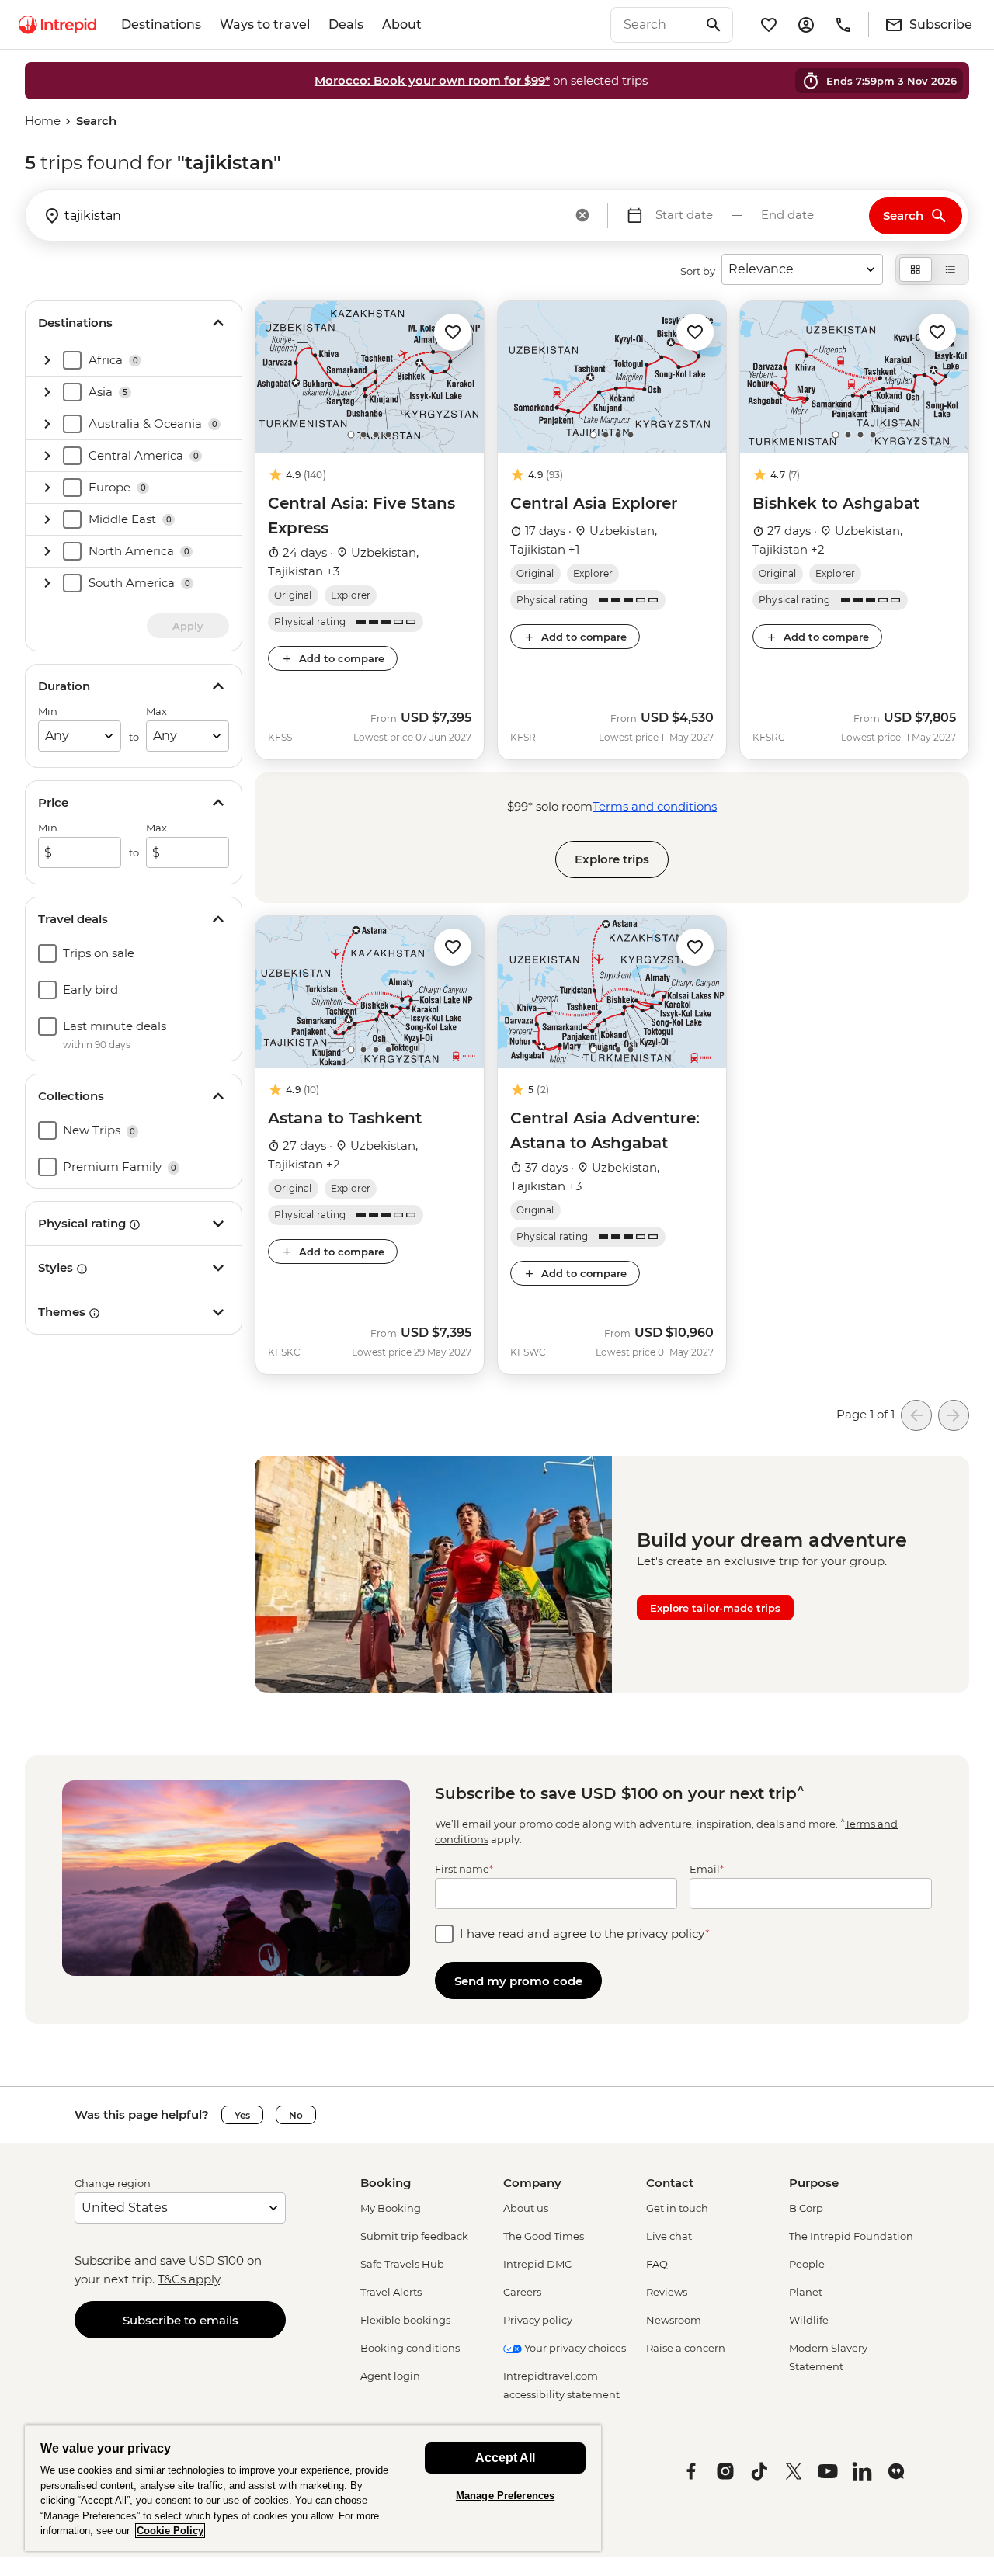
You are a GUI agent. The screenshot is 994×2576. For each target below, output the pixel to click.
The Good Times (544, 2236)
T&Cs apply (189, 2279)
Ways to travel (265, 24)
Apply (188, 626)
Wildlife (809, 2320)
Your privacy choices (574, 2348)
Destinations (161, 24)
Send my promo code (518, 1981)
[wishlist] (769, 25)
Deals (346, 24)
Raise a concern (686, 2348)
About (402, 24)
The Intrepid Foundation (851, 2236)
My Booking (391, 2208)
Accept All (505, 2458)
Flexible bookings (405, 2320)
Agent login (390, 2376)
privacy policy (666, 1934)
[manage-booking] (806, 25)
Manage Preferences (505, 2496)
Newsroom (674, 2320)
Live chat (669, 2236)
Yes (242, 2115)
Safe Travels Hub (402, 2264)
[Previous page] (916, 1415)
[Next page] (954, 1415)
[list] (951, 269)
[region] (313, 2488)
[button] (453, 331)
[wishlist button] (453, 332)
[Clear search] (582, 217)
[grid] (916, 269)
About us (526, 2208)
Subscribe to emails (181, 2320)
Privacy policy (538, 2320)
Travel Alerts (391, 2292)
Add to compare (342, 658)
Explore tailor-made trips (715, 1608)
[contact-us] (843, 25)
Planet (806, 2292)
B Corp (806, 2208)
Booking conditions (410, 2348)
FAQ (657, 2264)
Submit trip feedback (414, 2236)
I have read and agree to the (585, 1934)
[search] (655, 25)
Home (43, 121)
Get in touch (677, 2208)
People (807, 2264)
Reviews (667, 2292)
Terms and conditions (655, 806)
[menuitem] (57, 25)
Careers (522, 2292)
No (296, 2115)
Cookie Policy (170, 2531)
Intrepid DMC (537, 2264)
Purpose (814, 2183)
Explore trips (612, 859)
